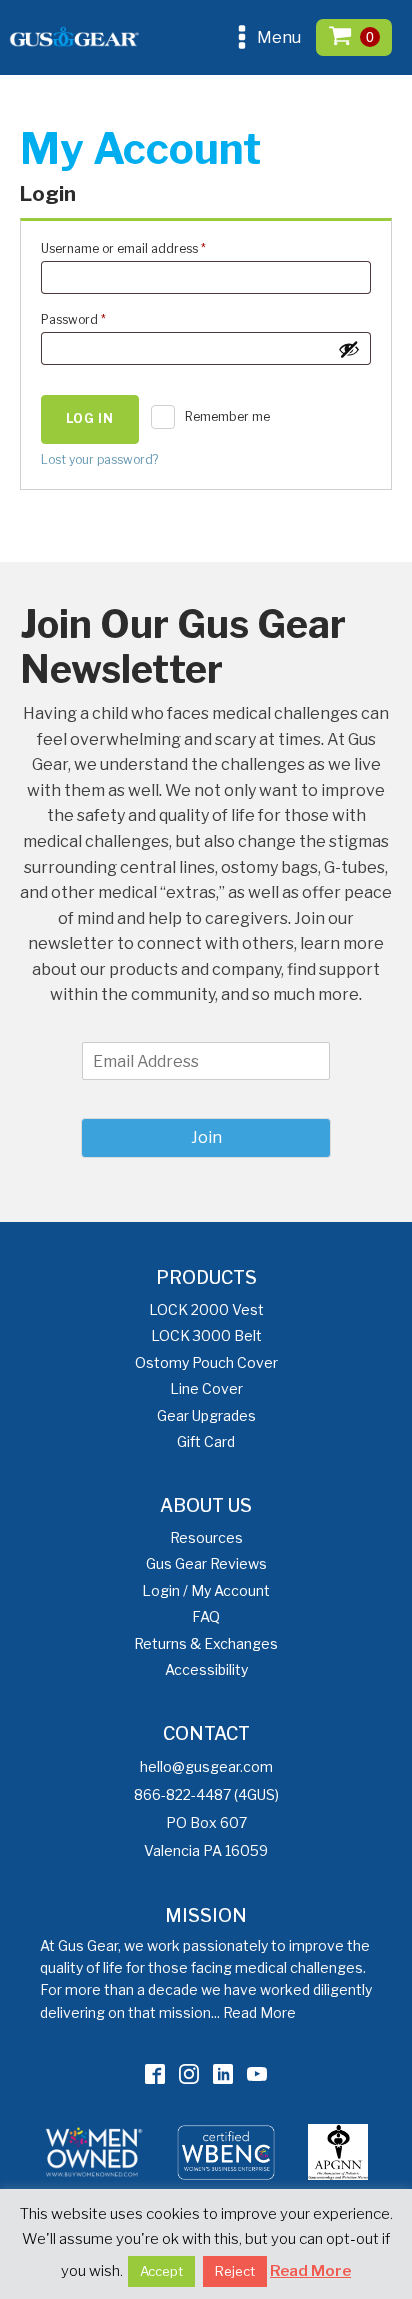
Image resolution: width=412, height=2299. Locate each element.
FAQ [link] (206, 1616)
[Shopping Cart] (354, 37)
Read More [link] (259, 2012)
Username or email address (149, 248)
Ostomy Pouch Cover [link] (206, 1362)
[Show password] (349, 349)
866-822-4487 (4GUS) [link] (206, 1794)
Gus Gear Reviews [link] (206, 1563)
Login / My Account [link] (206, 1590)
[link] (155, 2074)
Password (99, 319)
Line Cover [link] (206, 1388)
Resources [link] (206, 1537)
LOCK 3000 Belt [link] (206, 1335)
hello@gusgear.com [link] (206, 1766)
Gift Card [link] (206, 1441)
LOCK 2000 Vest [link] (206, 1309)
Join (206, 1137)
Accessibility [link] (206, 1669)
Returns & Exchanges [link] (206, 1643)
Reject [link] (235, 2271)
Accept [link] (161, 2271)
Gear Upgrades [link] (206, 1415)
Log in (90, 418)
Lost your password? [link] (99, 459)
